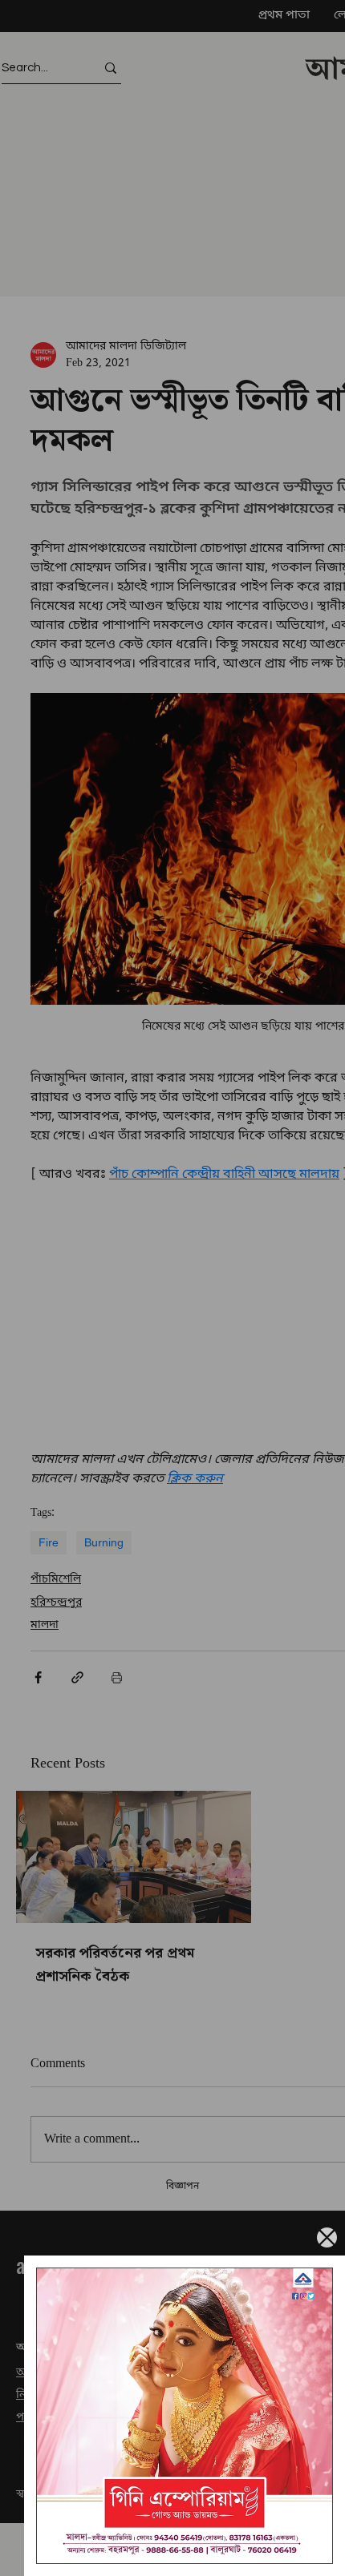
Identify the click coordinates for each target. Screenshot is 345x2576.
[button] (327, 2237)
